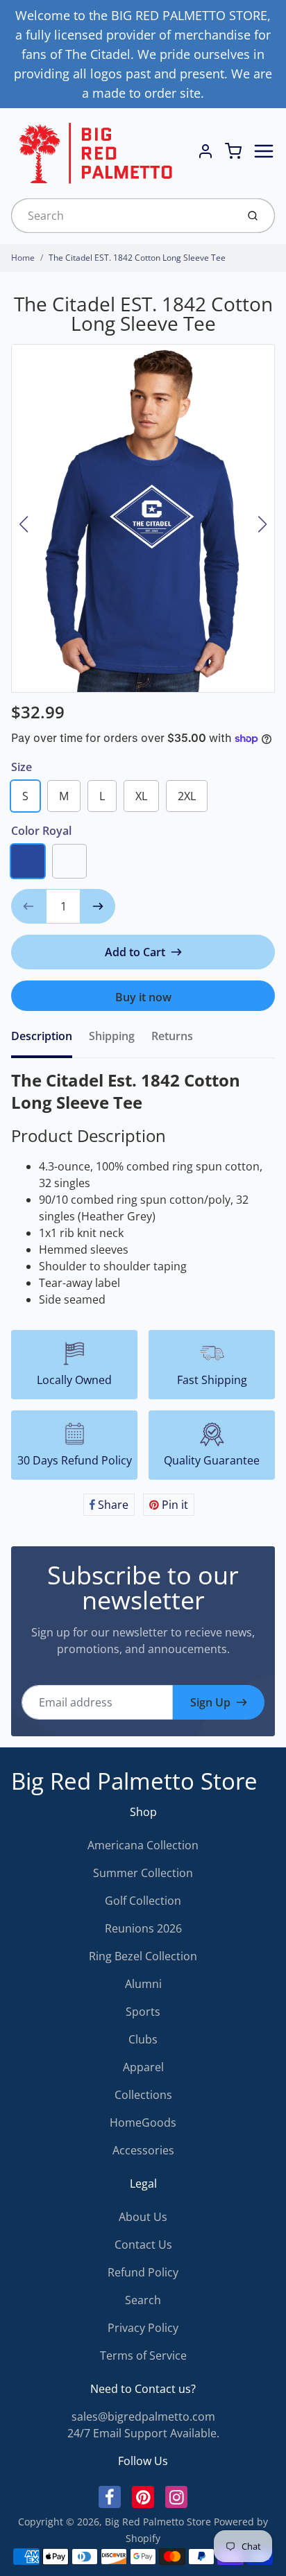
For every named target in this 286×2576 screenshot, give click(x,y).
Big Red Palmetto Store (134, 1781)
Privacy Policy (143, 2328)
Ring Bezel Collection (143, 1956)
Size (22, 767)
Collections (143, 2095)
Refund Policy (143, 2272)
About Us (143, 2217)
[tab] (50, 1040)
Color (41, 831)
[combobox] (123, 216)
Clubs (143, 2039)
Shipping (112, 1036)
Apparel (143, 2067)
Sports (143, 2012)
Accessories (143, 2150)
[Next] (262, 524)
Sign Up (210, 1702)
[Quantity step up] (98, 906)
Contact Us (143, 2245)
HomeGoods (143, 2123)
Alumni (143, 1984)
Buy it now (143, 997)
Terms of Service (143, 2355)
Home (23, 258)
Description (42, 1036)
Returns (172, 1036)
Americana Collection (143, 1845)
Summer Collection (143, 1873)
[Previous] (24, 524)
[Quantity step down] (28, 906)
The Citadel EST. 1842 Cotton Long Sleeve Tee (137, 258)
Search (143, 2300)
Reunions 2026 (143, 1928)
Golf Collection (143, 1901)
